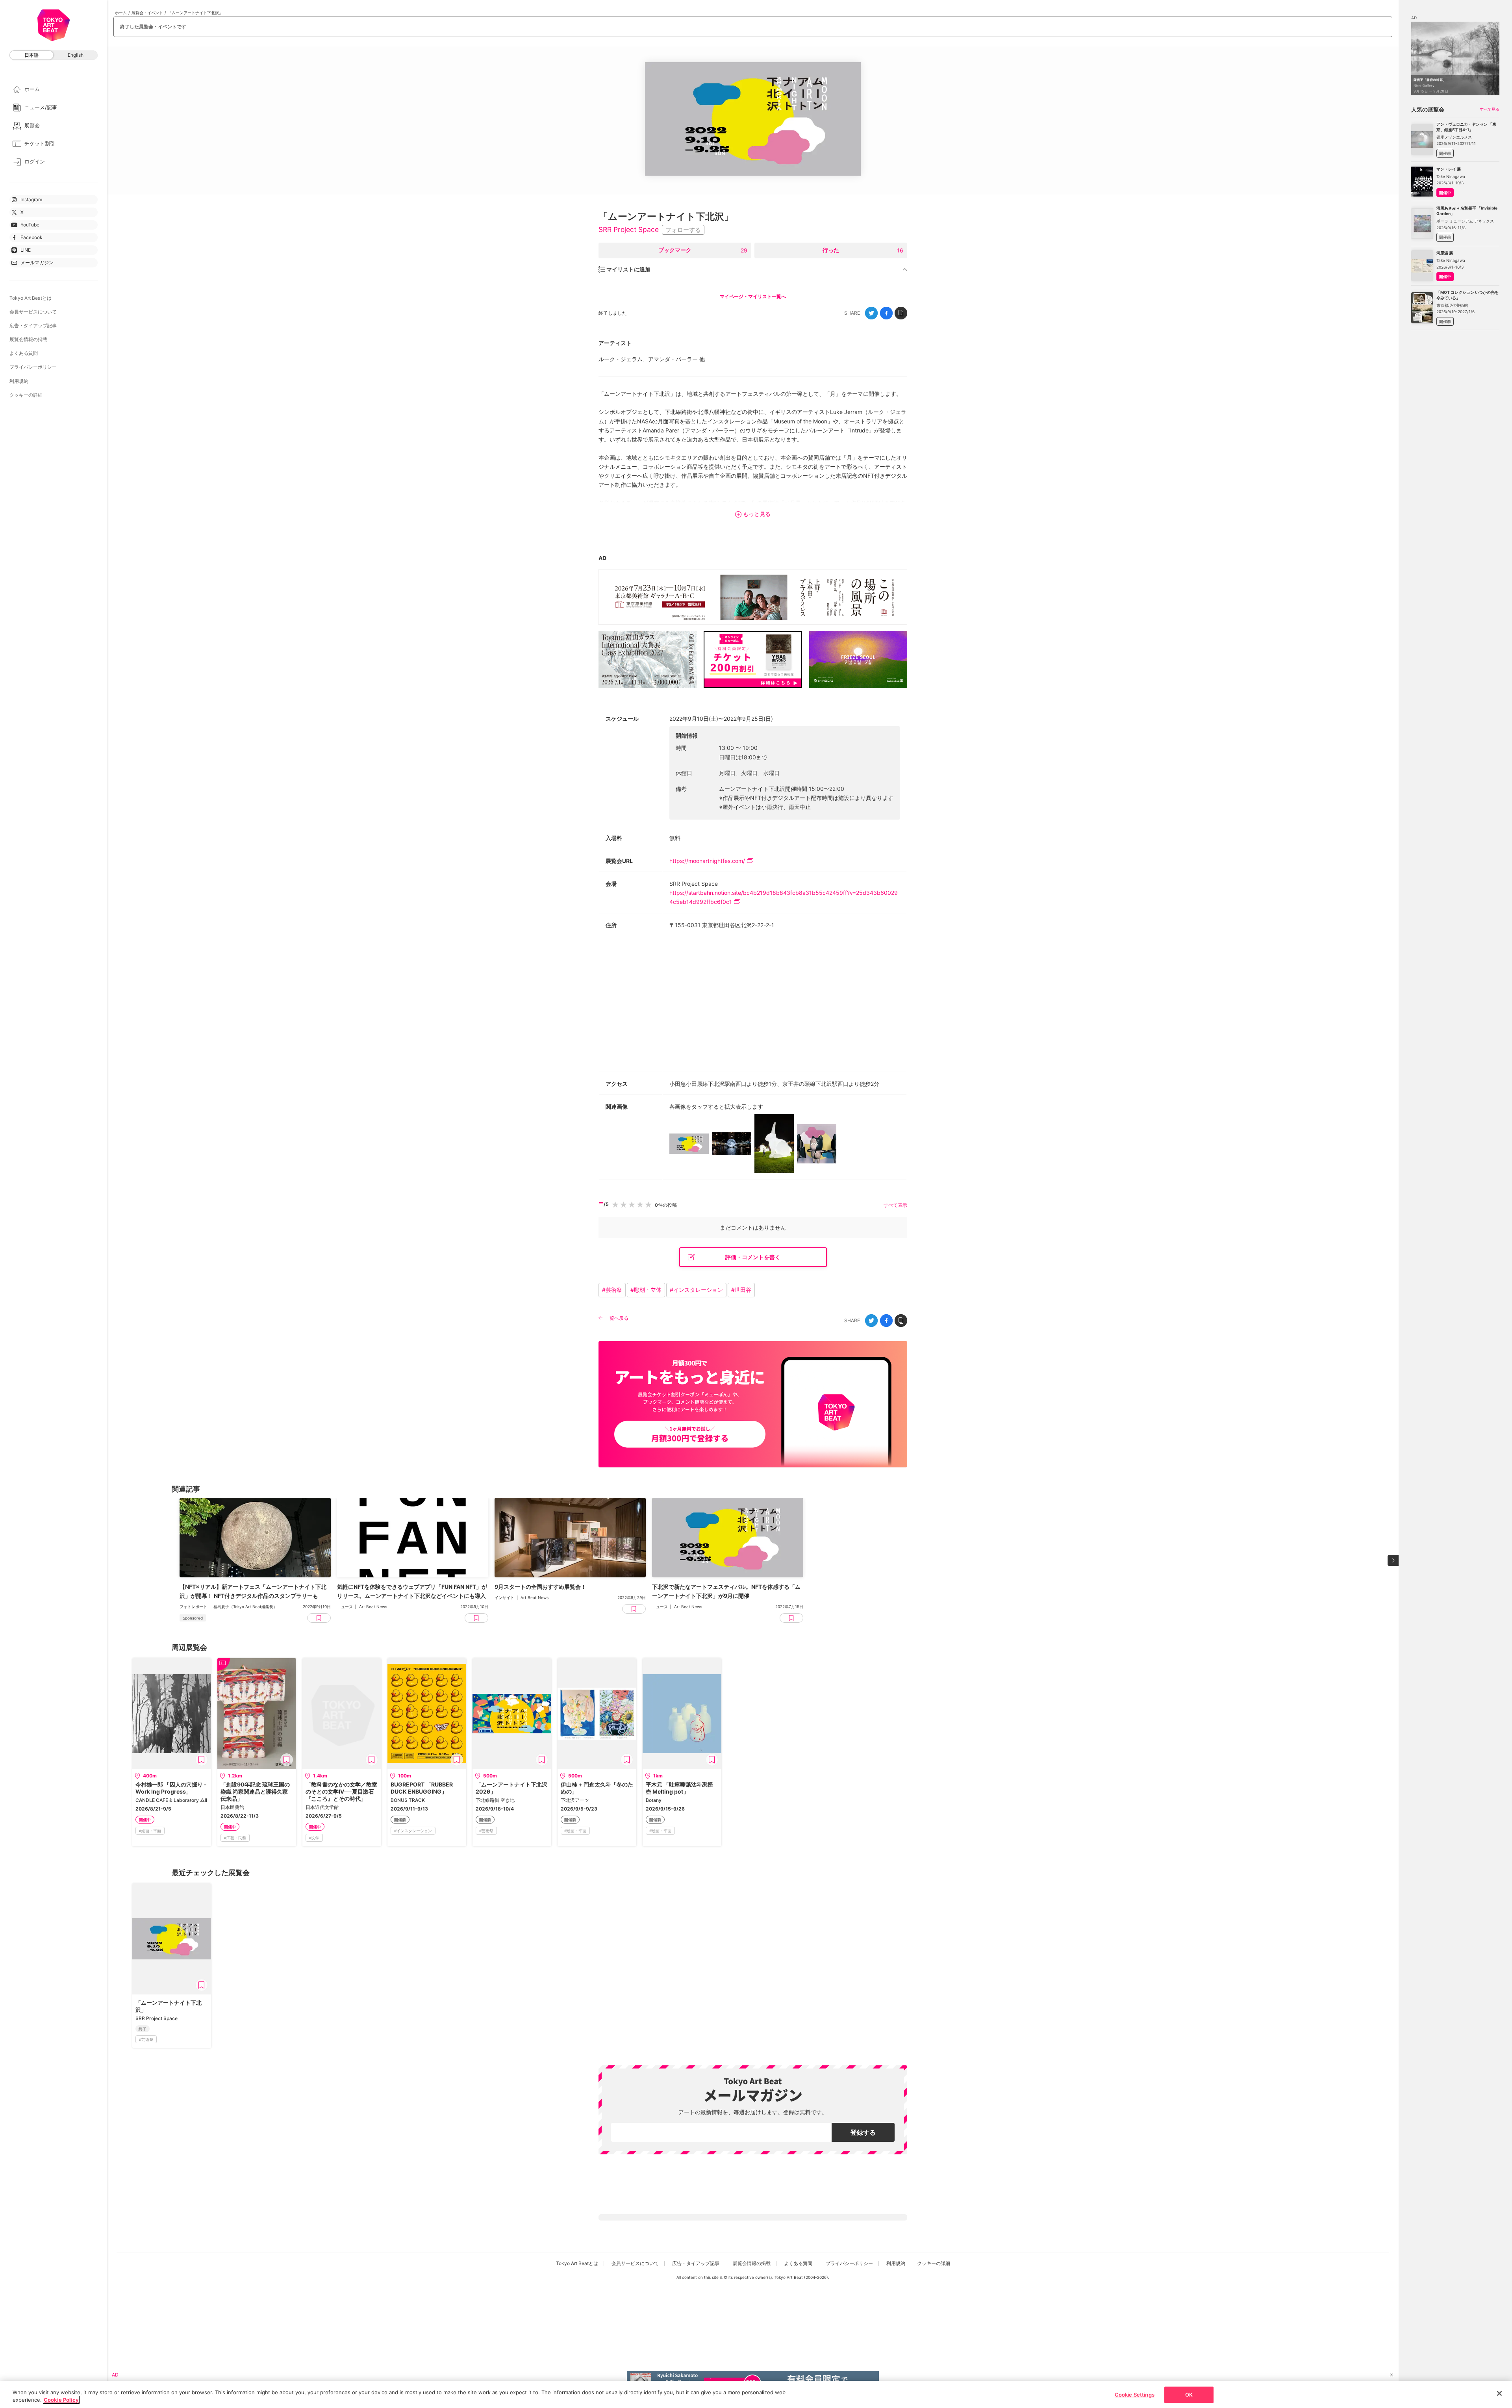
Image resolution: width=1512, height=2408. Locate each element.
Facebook (31, 237)
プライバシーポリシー (33, 367)
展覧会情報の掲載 (28, 339)
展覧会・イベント (147, 13)
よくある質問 (24, 353)
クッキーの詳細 (26, 395)
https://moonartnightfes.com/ (707, 861)
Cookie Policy (61, 2400)
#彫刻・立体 (646, 1290)
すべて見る (1490, 109)
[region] (756, 2394)
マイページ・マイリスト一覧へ (753, 296)
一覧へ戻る (617, 1318)
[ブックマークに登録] (202, 1760)
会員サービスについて (33, 312)
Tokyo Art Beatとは (31, 298)
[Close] (1499, 2393)
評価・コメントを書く (753, 1257)
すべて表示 (895, 1205)
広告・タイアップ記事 (33, 326)
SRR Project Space (629, 229)
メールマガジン (37, 263)
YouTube (30, 225)
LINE (26, 250)
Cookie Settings (1135, 2395)
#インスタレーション (696, 1290)
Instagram (31, 199)
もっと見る (757, 514)
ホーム (121, 13)
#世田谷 (741, 1290)
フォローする (683, 230)
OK (1189, 2395)
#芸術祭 (612, 1290)
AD (602, 558)
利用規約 (19, 381)
